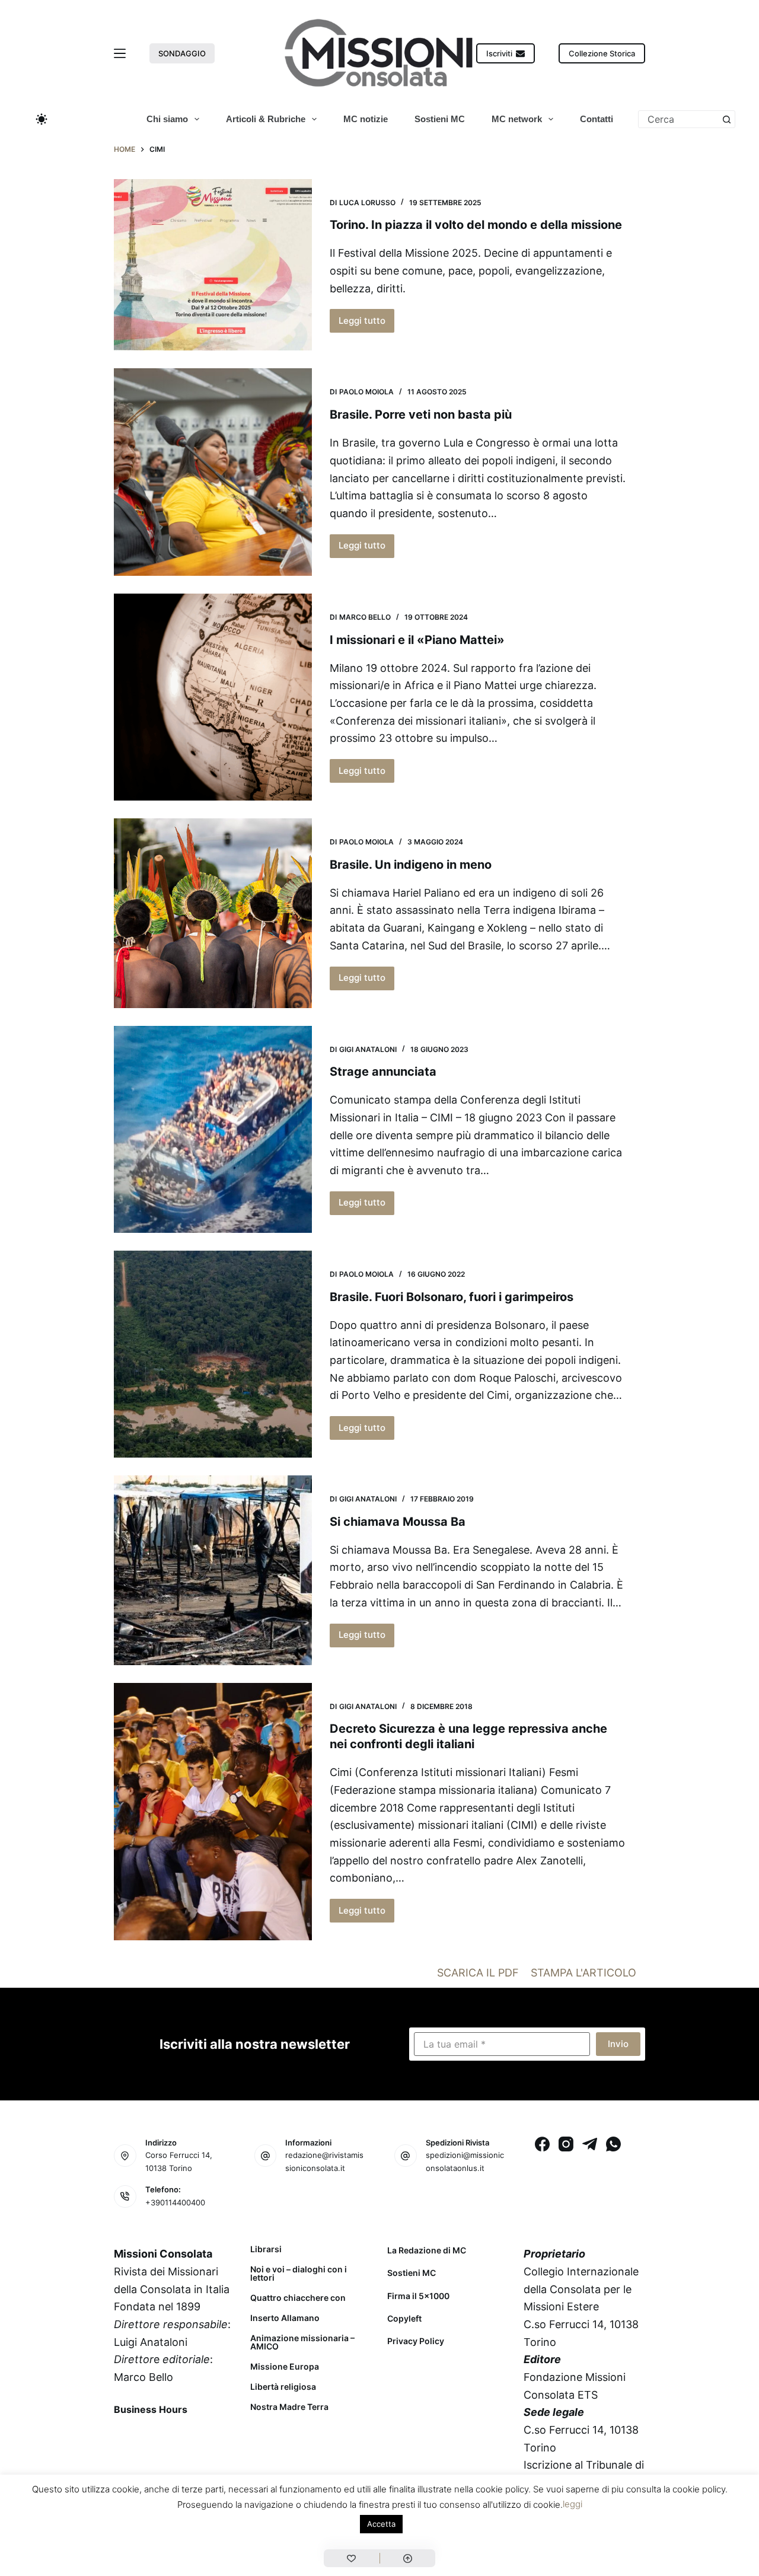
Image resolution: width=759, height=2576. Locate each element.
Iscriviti (499, 53)
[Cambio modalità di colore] (42, 119)
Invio (618, 2044)
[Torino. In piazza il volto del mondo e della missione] (213, 265)
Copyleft (404, 2318)
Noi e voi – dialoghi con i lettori (299, 2274)
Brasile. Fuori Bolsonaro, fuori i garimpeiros (452, 1297)
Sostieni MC (440, 119)
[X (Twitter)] (157, 2437)
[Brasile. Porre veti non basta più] (213, 472)
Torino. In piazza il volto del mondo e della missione (476, 225)
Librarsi (266, 2249)
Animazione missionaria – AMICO (302, 2342)
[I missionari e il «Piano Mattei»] (213, 697)
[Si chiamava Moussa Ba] (213, 1570)
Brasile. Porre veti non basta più (421, 415)
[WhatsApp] (613, 2144)
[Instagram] (566, 2144)
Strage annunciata (383, 1072)
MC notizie (366, 119)
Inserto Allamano (285, 2318)
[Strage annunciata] (213, 1129)
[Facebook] (542, 2144)
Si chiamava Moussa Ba (398, 1522)
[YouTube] (219, 2437)
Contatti (597, 119)
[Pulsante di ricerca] (726, 119)
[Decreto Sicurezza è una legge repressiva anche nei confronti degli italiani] (213, 1812)
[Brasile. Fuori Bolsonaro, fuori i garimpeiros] (213, 1354)
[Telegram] (590, 2144)
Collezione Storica (602, 53)
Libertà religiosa (283, 2387)
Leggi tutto (366, 324)
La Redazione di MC (427, 2250)
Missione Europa (285, 2367)
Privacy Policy (416, 2341)
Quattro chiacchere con (298, 2298)
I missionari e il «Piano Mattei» (417, 640)
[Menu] (120, 53)
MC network (517, 119)
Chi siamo (167, 119)
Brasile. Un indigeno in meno (411, 865)
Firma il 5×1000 (418, 2296)
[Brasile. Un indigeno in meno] (213, 913)
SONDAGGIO (182, 53)
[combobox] (678, 119)
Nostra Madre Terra (289, 2407)
